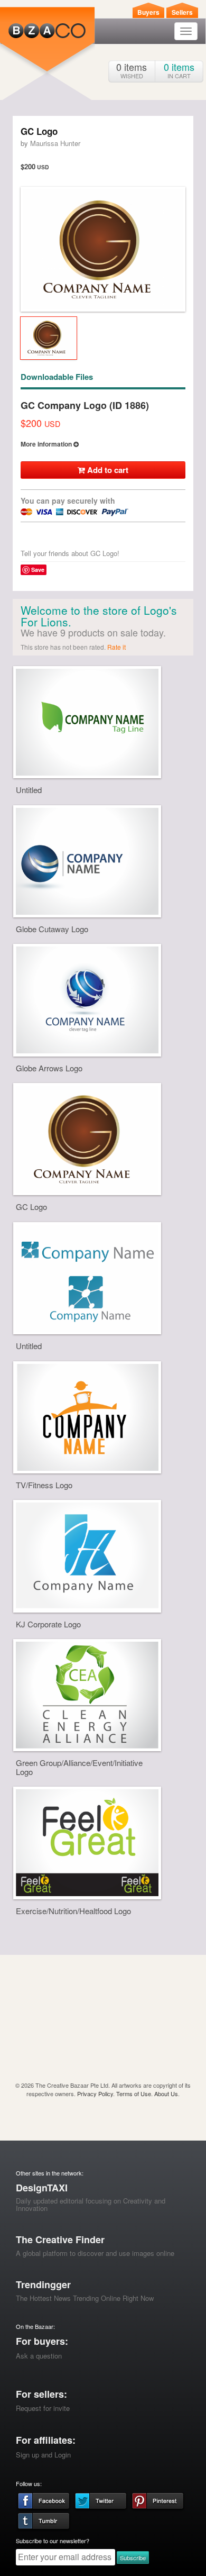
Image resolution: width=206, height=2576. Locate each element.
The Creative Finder (60, 2240)
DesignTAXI (42, 2188)
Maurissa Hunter (55, 143)
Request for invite (43, 2408)
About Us (166, 2093)
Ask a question (39, 2356)
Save (38, 570)
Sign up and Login (43, 2455)
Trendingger (43, 2284)
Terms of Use (134, 2093)
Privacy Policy (95, 2093)
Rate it (116, 647)
